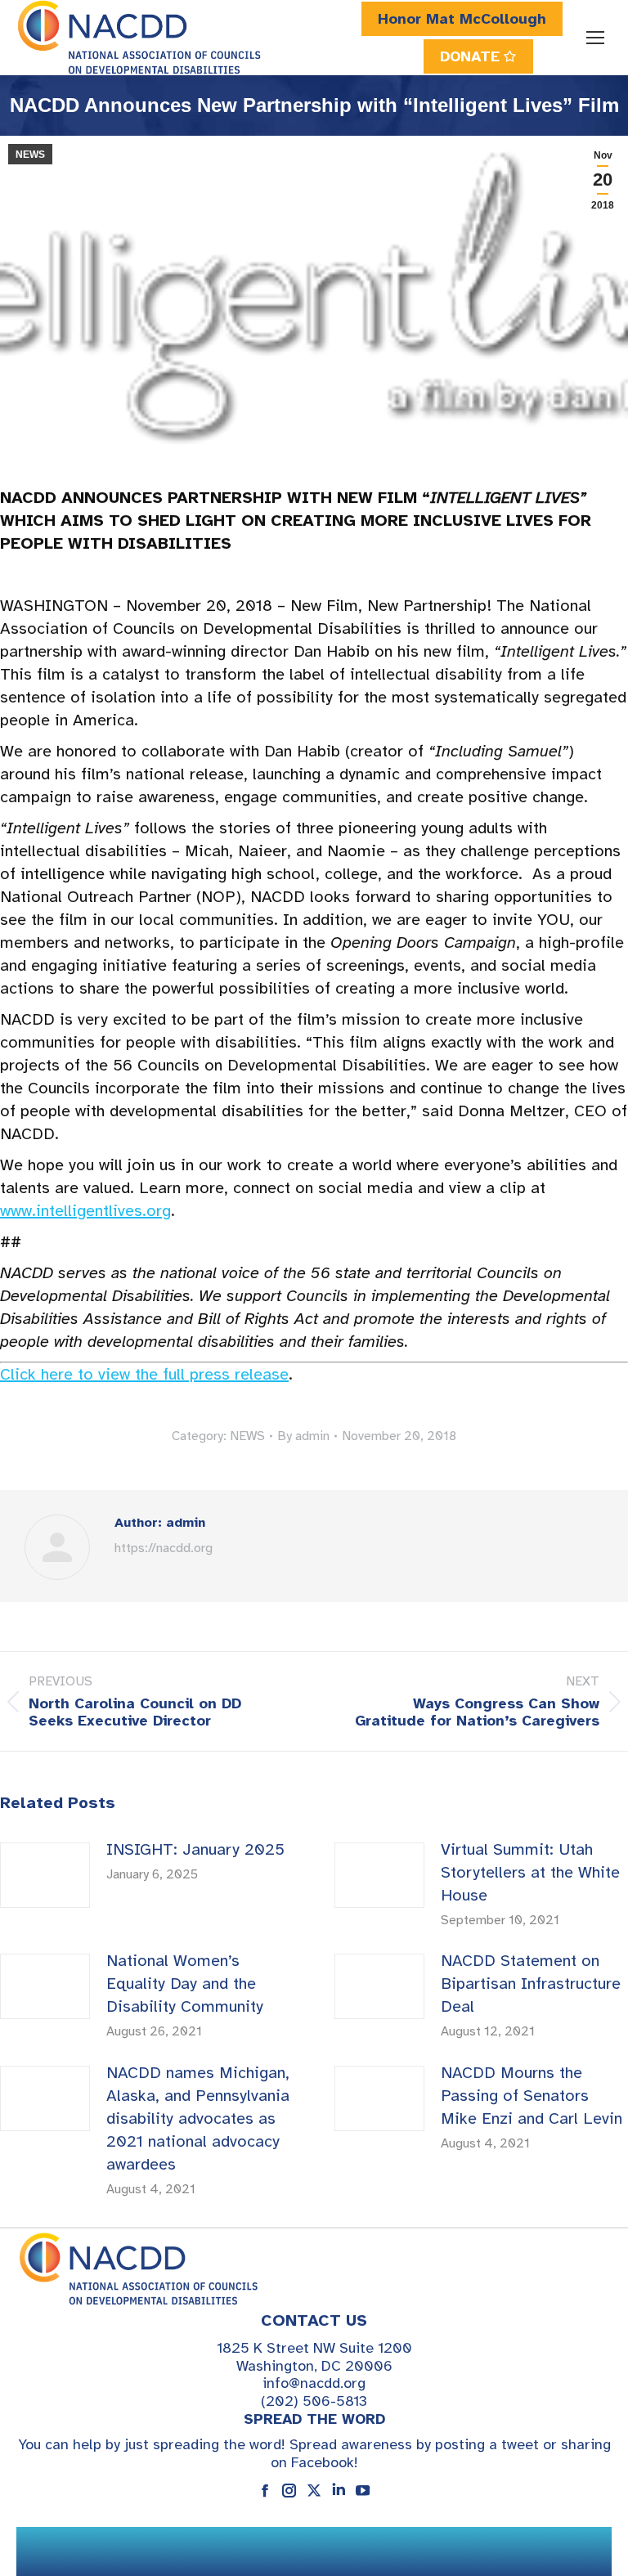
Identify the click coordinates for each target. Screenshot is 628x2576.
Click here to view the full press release (144, 1374)
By (303, 1436)
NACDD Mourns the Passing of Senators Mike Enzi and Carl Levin (532, 2096)
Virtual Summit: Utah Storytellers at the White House (530, 1872)
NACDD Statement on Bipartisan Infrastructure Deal (531, 1984)
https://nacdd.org (164, 1548)
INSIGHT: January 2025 (195, 1849)
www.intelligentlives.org (85, 1211)
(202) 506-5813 (314, 2401)
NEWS (30, 155)
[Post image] (45, 1875)
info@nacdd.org (314, 2383)
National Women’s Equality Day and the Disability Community (185, 1984)
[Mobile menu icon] (595, 38)
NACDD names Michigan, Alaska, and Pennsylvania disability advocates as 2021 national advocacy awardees (198, 2118)
